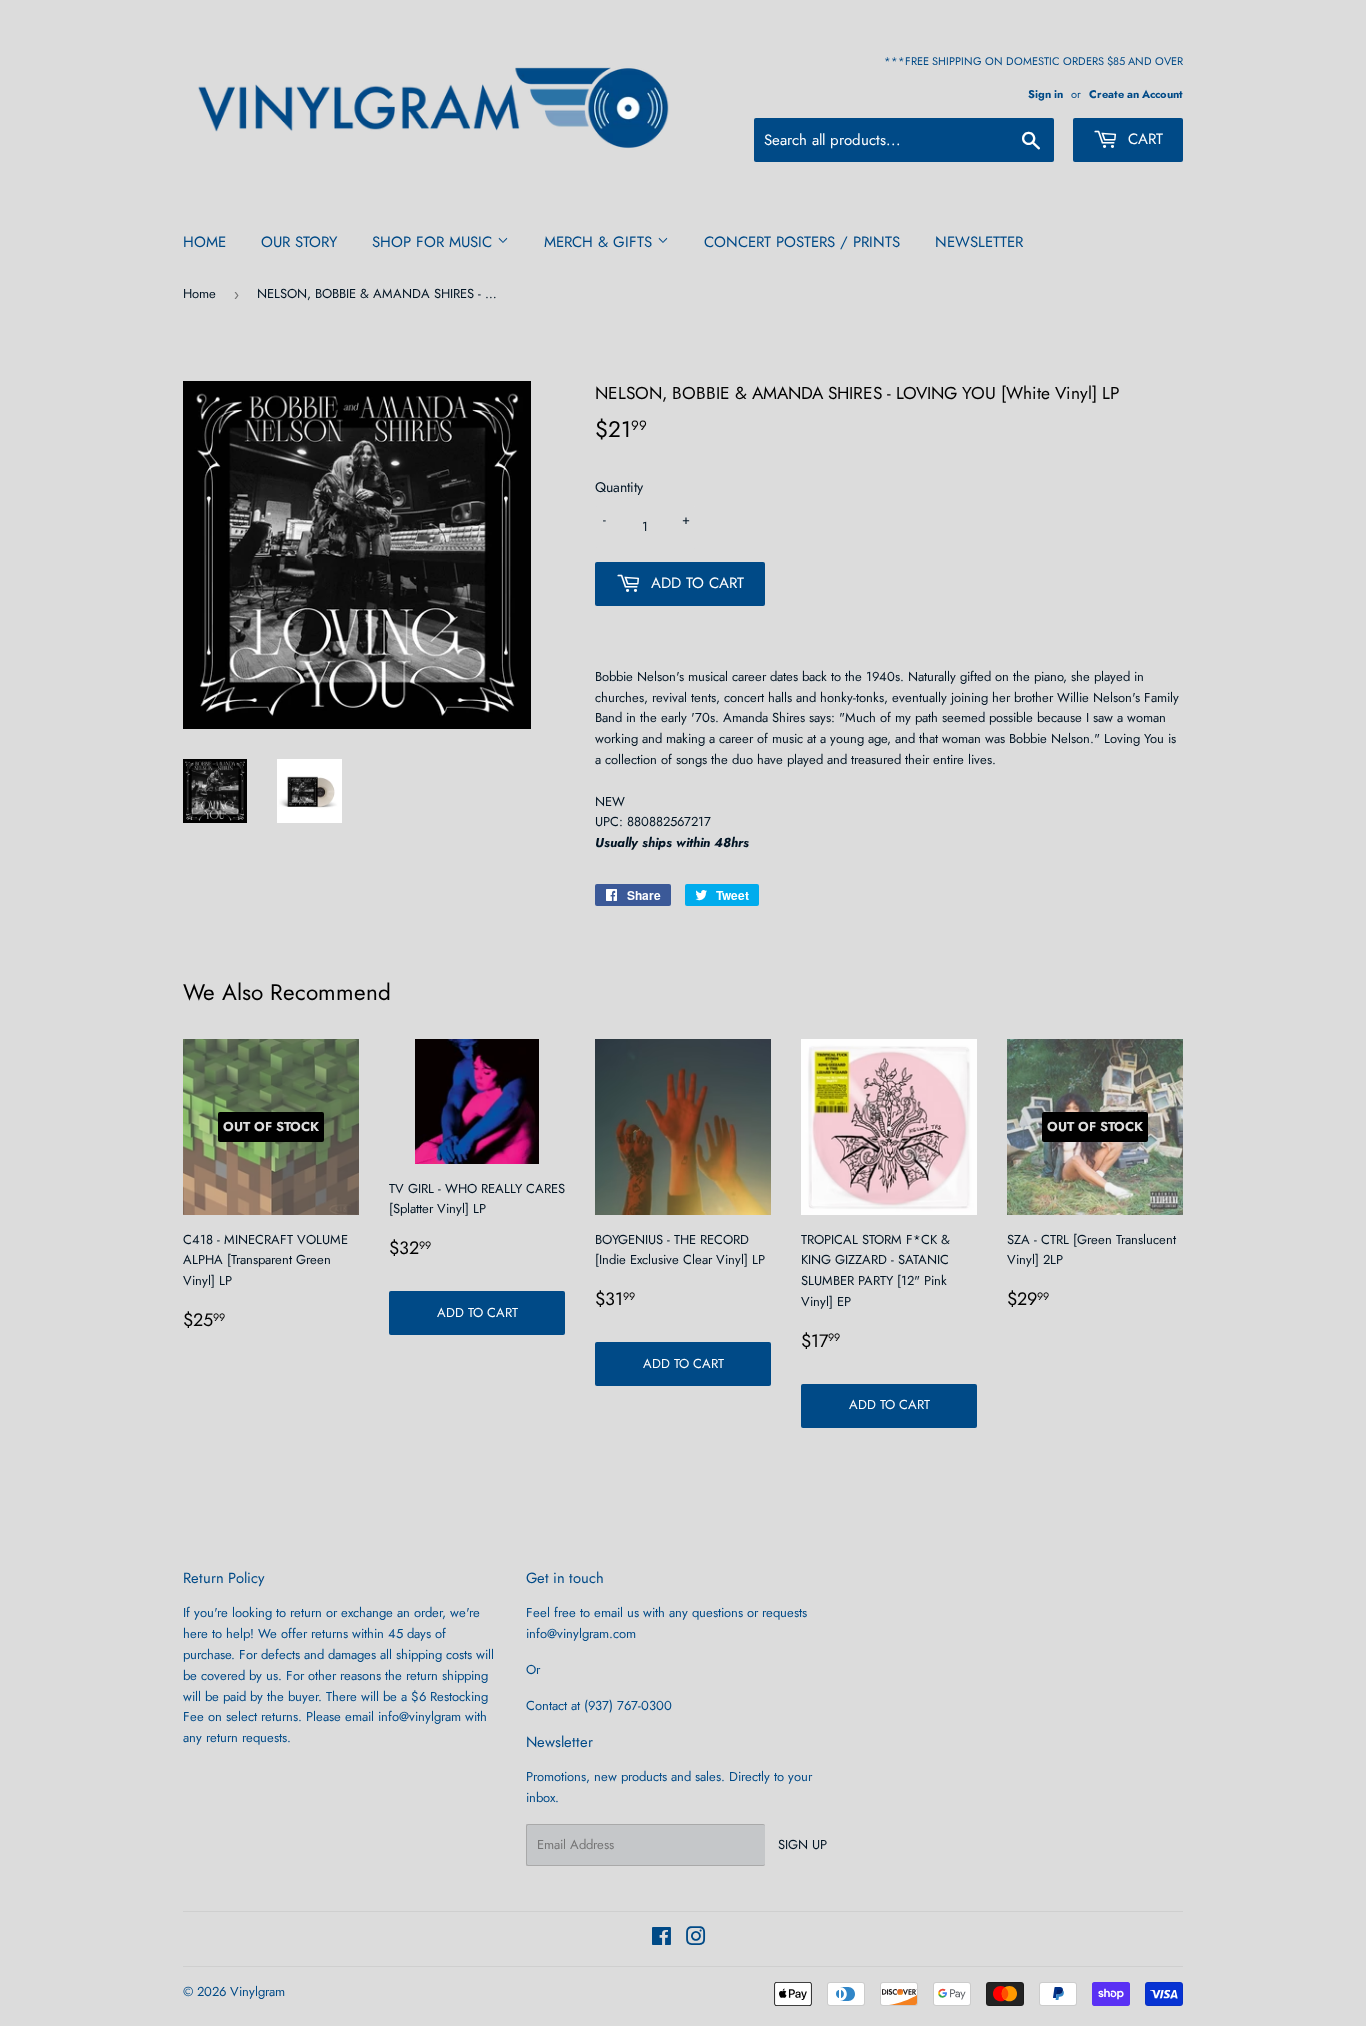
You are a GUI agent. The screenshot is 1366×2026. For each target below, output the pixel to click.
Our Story (299, 242)
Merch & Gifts (600, 242)
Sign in (1045, 94)
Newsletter (979, 242)
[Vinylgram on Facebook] (661, 1939)
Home (204, 242)
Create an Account (1136, 94)
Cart (1143, 139)
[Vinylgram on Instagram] (696, 1939)
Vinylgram (257, 1991)
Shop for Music (434, 242)
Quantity (619, 487)
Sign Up (802, 1844)
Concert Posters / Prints (802, 242)
